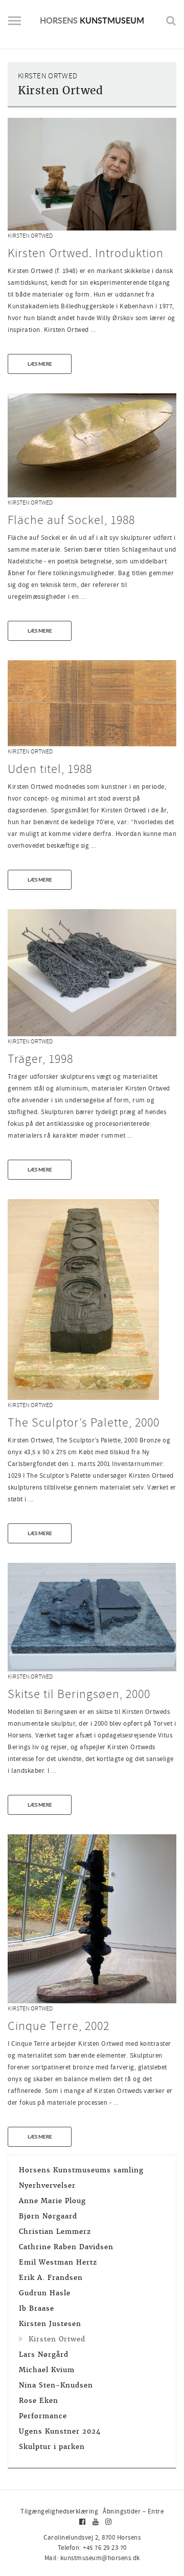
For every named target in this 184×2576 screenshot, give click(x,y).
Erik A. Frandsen (51, 2278)
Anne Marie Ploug (52, 2201)
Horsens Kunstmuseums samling (81, 2170)
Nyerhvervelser (47, 2185)
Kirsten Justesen (50, 2324)
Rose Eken (39, 2401)
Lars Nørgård (44, 2354)
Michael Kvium (47, 2370)
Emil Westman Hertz (58, 2262)
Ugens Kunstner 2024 (60, 2431)
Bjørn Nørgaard (48, 2216)
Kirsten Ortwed (30, 236)
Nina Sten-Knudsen (56, 2385)
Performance (43, 2416)
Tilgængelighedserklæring (59, 2511)
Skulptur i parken (52, 2447)
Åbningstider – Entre (133, 2511)
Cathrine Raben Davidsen (66, 2247)
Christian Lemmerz (55, 2232)
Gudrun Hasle (45, 2293)
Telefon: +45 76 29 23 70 (92, 2548)
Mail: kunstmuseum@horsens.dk (92, 2558)
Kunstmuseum (92, 20)
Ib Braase (37, 2308)
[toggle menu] (15, 25)
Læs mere (40, 364)
